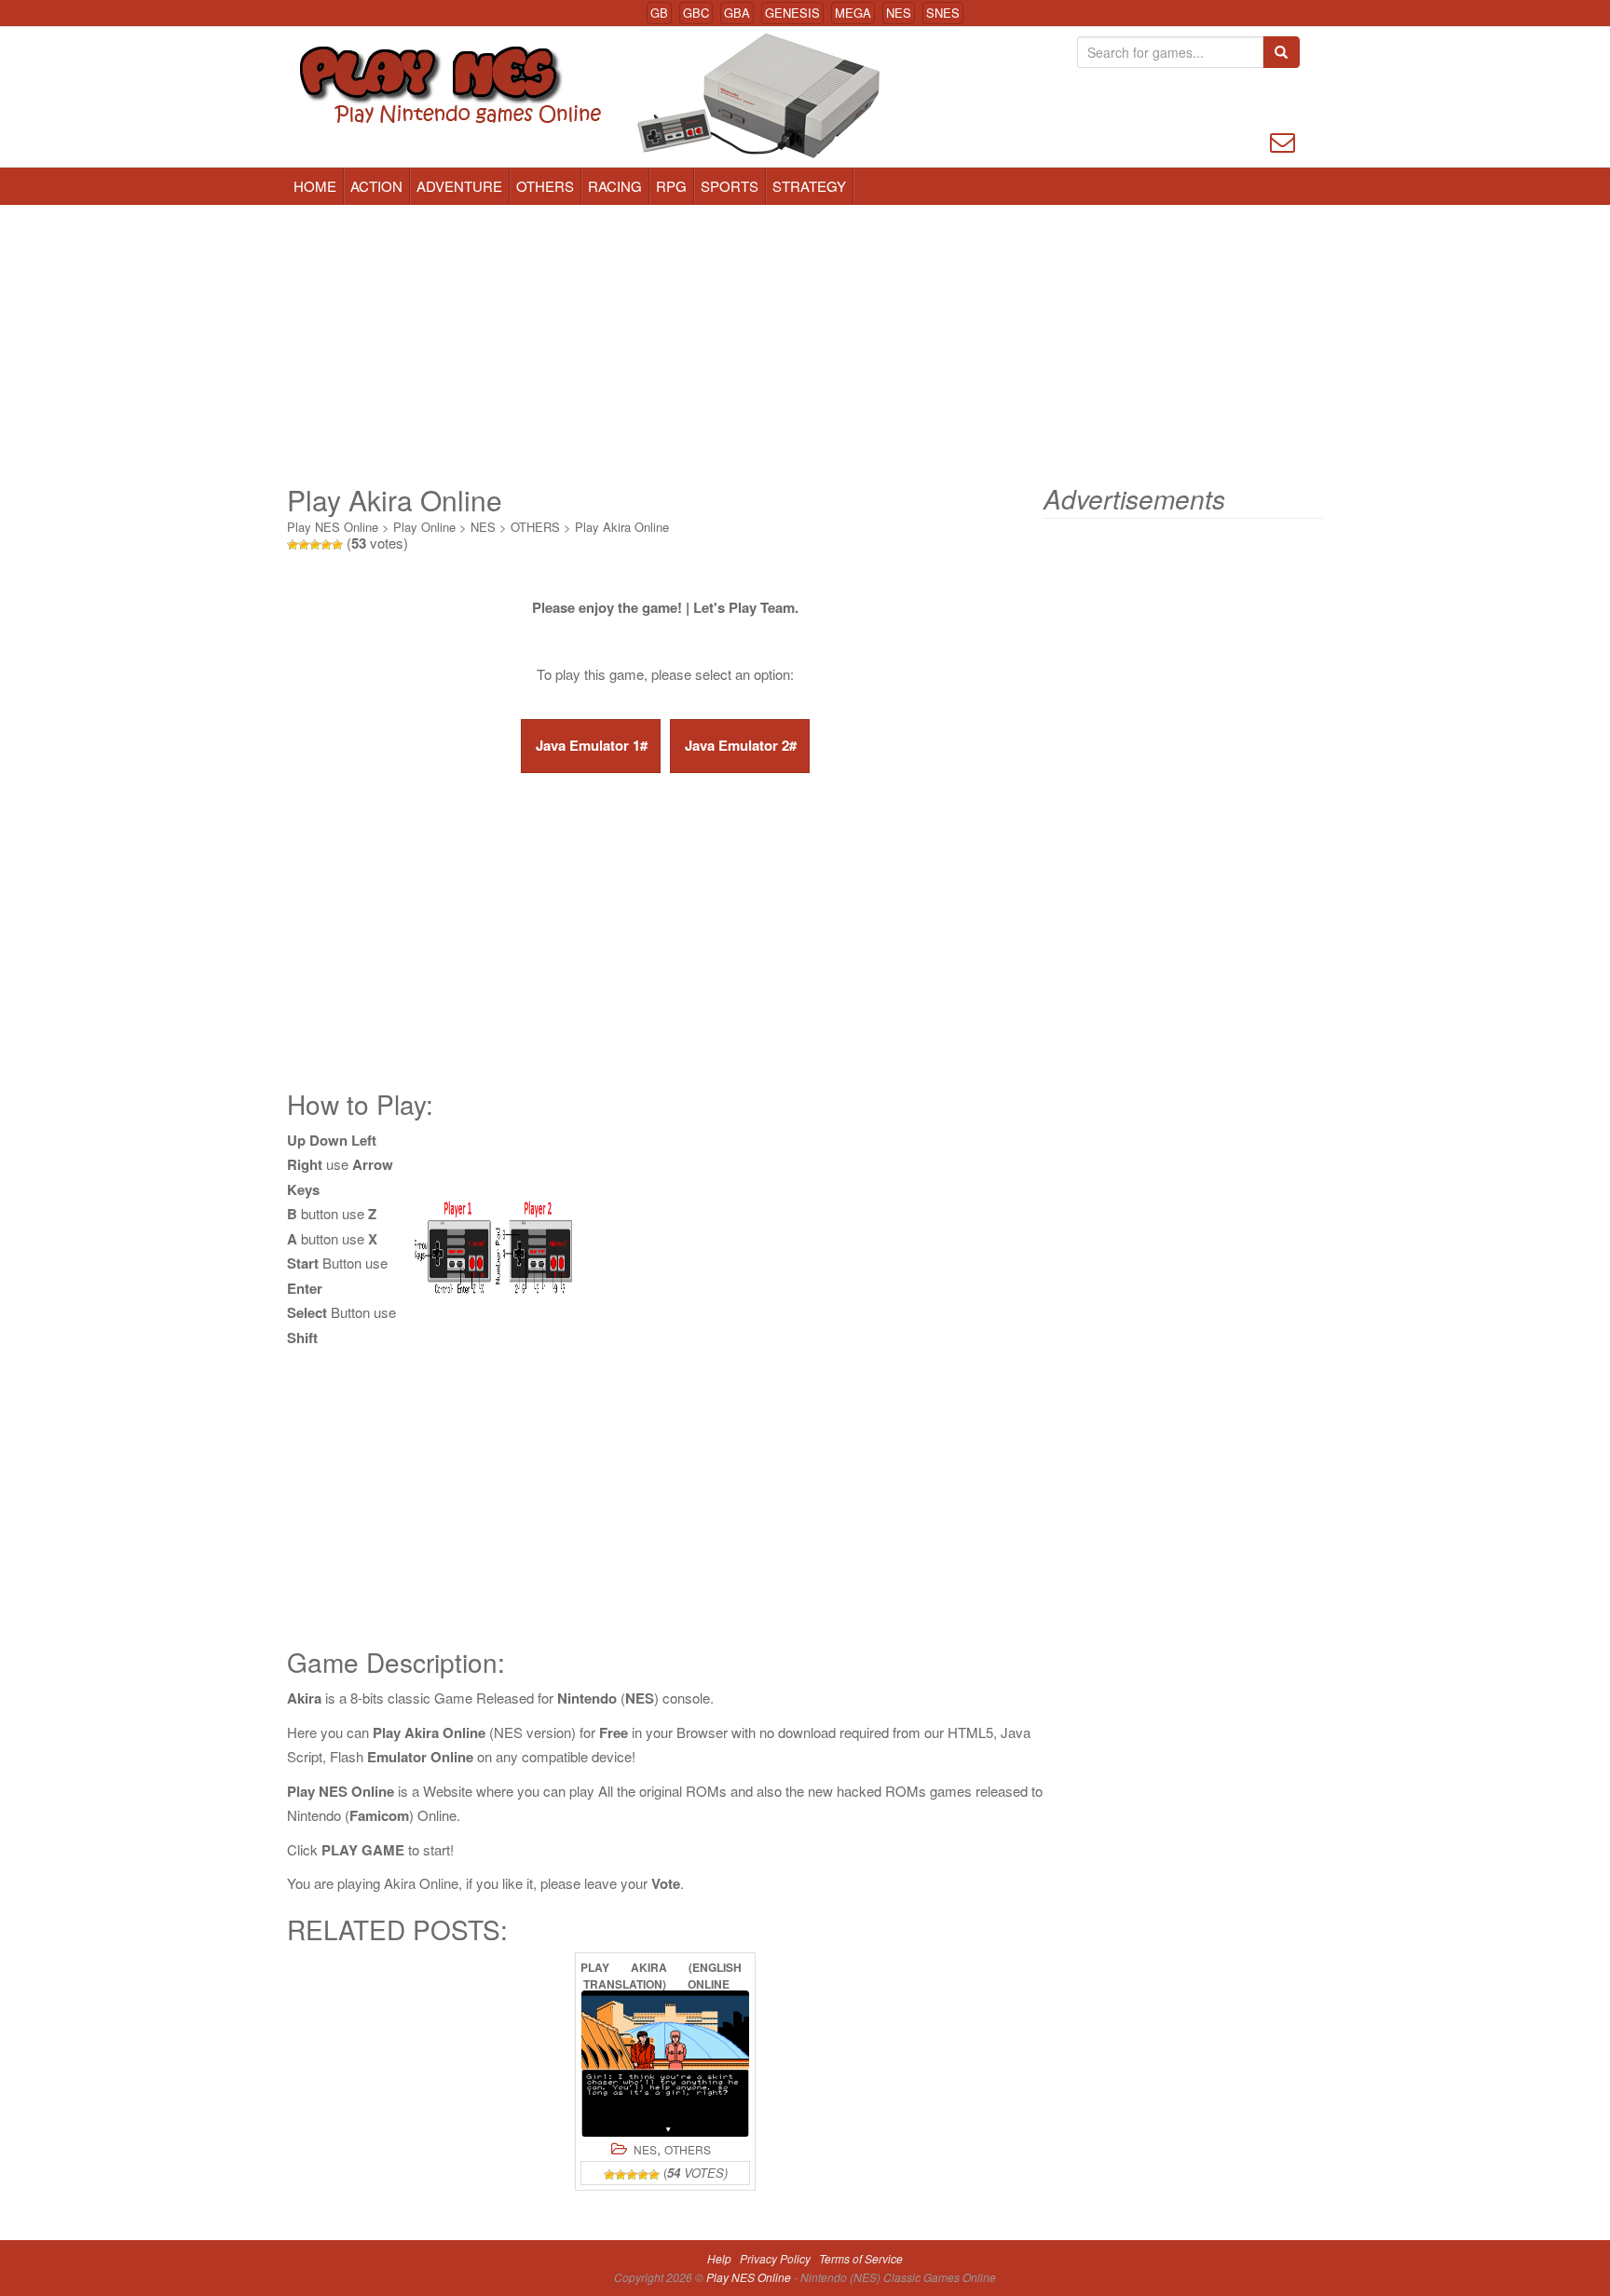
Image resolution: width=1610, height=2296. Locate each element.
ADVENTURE (459, 186)
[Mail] (1283, 140)
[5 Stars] (337, 545)
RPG (671, 186)
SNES (943, 13)
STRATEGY (809, 186)
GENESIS (792, 13)
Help (719, 2258)
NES (899, 13)
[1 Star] (293, 545)
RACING (615, 186)
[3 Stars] (315, 545)
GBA (737, 13)
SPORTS (730, 186)
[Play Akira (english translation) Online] (665, 2064)
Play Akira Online (622, 527)
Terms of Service (861, 2258)
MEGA (853, 13)
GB (659, 13)
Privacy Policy (775, 2258)
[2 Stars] (304, 545)
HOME (315, 186)
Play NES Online (333, 527)
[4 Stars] (326, 545)
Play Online (424, 527)
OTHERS (545, 186)
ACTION (376, 186)
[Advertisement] (805, 345)
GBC (696, 13)
